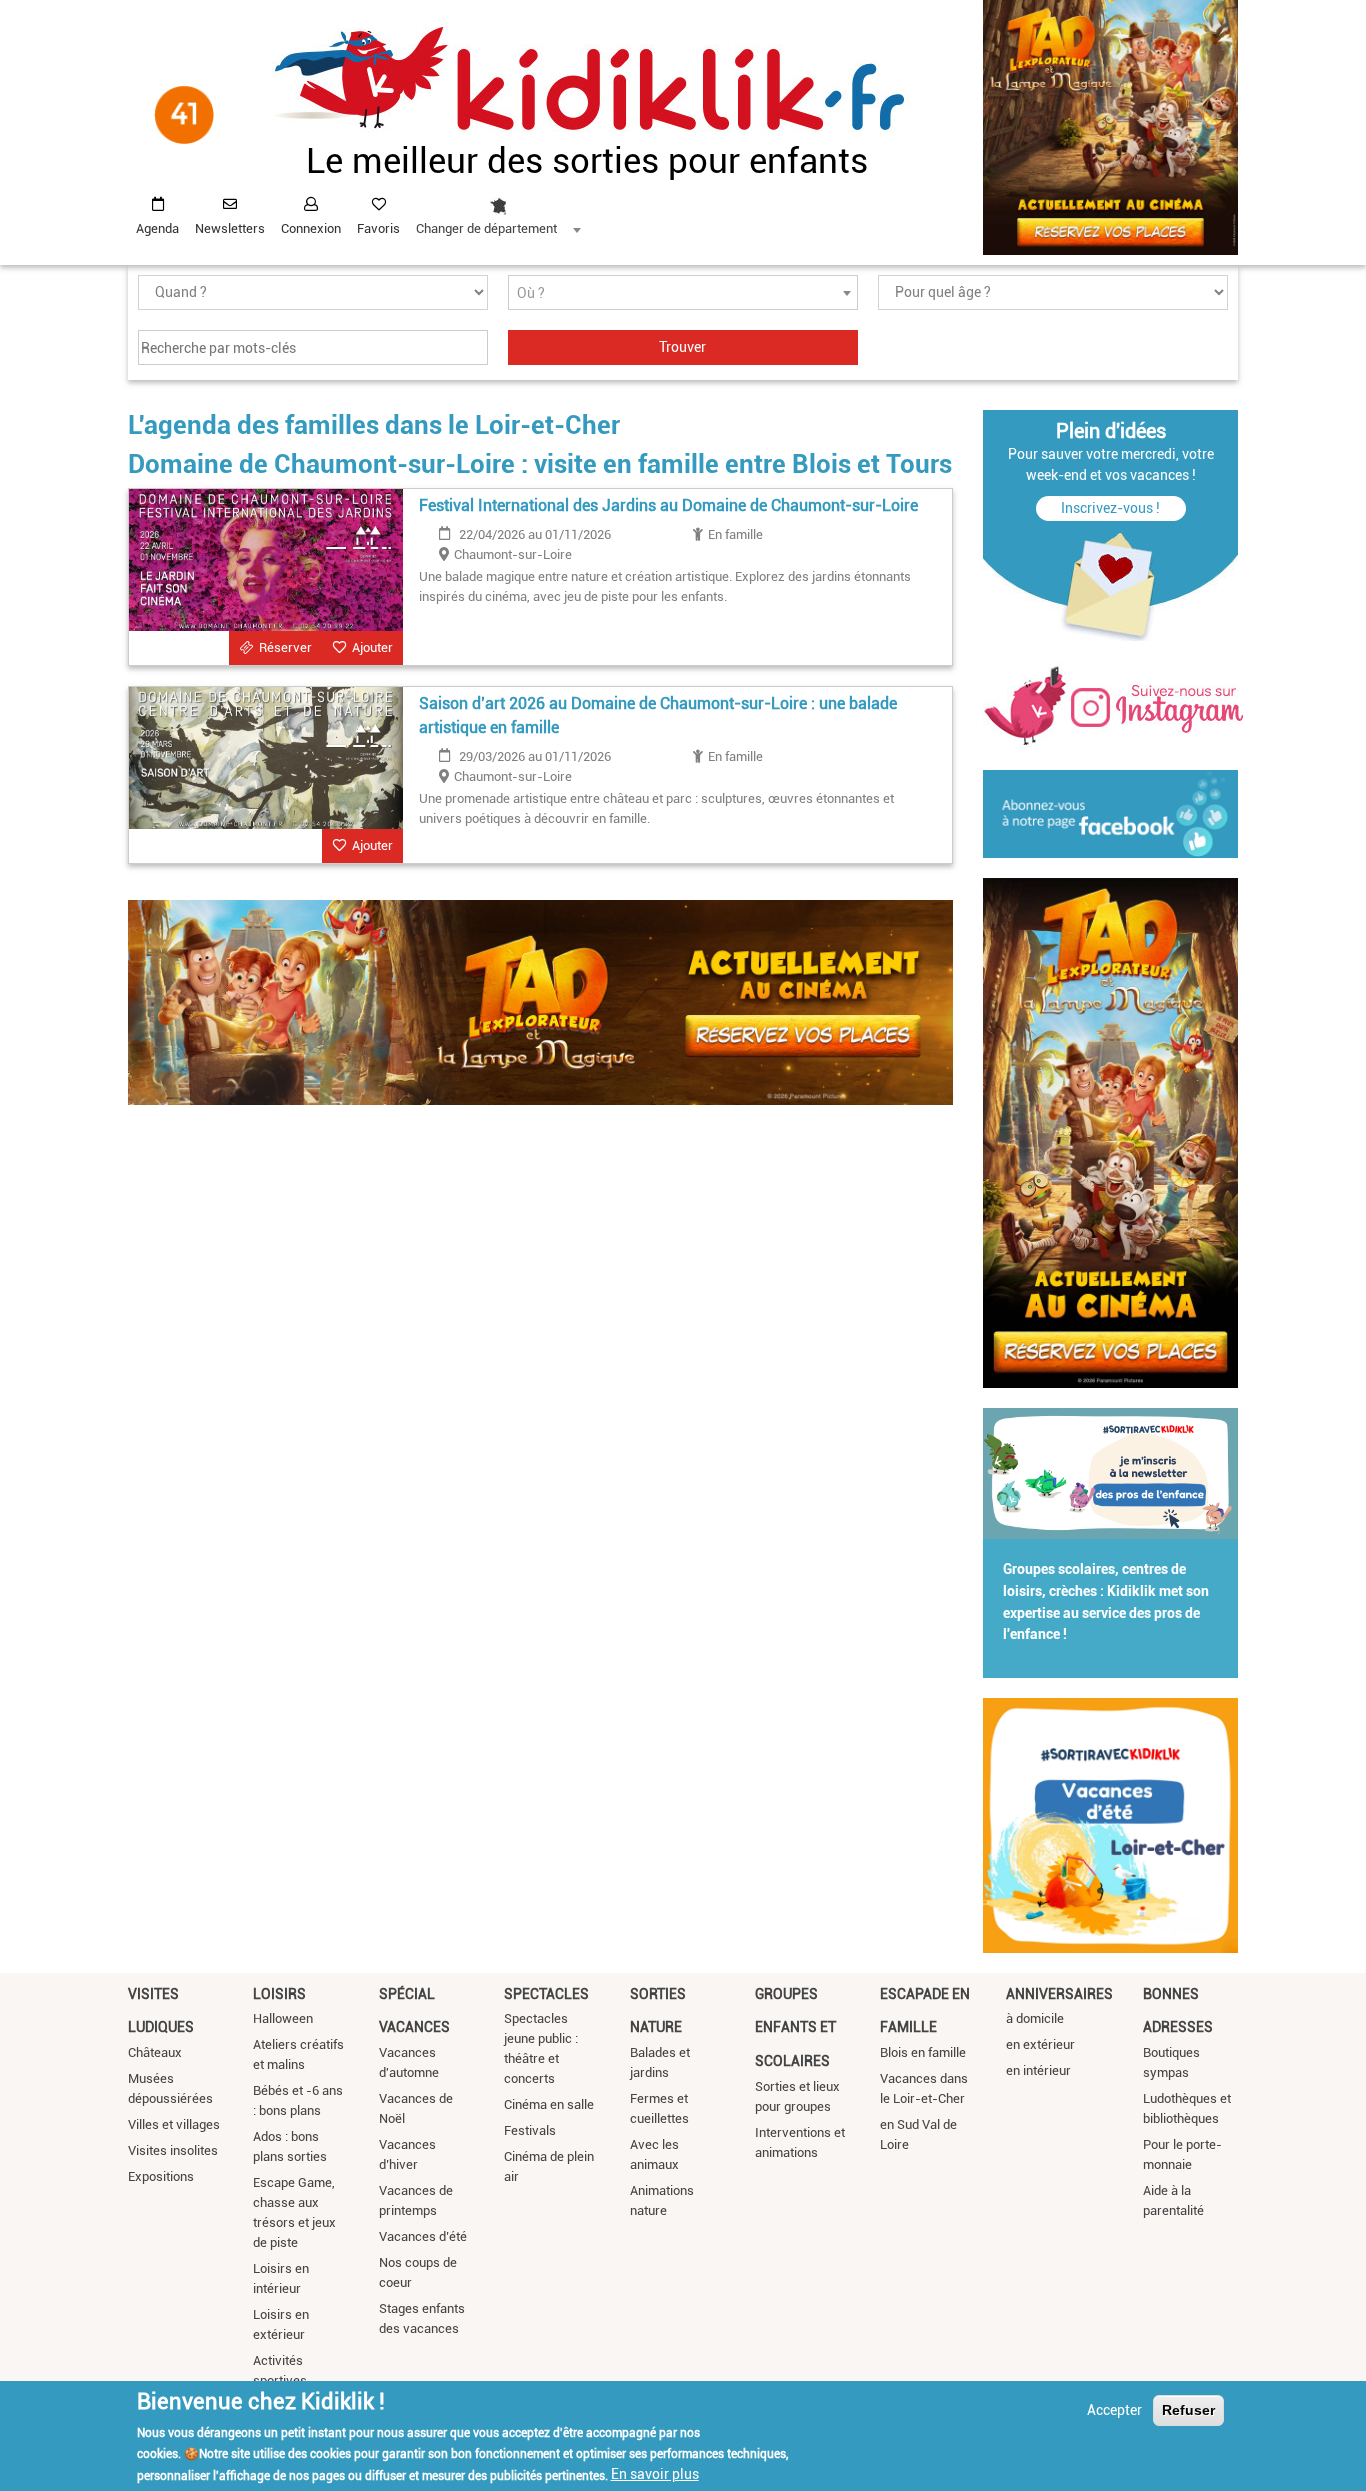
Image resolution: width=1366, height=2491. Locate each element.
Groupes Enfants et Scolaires (795, 2027)
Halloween (283, 2018)
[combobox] (498, 211)
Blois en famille (923, 2052)
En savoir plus (655, 2474)
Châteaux (155, 2052)
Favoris (378, 228)
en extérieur (1040, 2044)
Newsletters (230, 228)
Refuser (1188, 2410)
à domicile (1035, 2018)
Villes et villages (174, 2124)
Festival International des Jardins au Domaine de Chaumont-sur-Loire (668, 505)
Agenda (157, 228)
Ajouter (372, 647)
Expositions (161, 2176)
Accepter (1114, 2410)
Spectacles (546, 1994)
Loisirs (279, 1994)
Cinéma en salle (549, 2104)
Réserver (285, 647)
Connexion (311, 228)
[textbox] (683, 293)
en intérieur (1038, 2070)
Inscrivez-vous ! (1110, 508)
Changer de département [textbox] (486, 228)
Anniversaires (1059, 1994)
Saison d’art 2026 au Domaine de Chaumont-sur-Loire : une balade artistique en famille (658, 715)
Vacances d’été (423, 2236)
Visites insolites (173, 2150)
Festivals (530, 2130)
